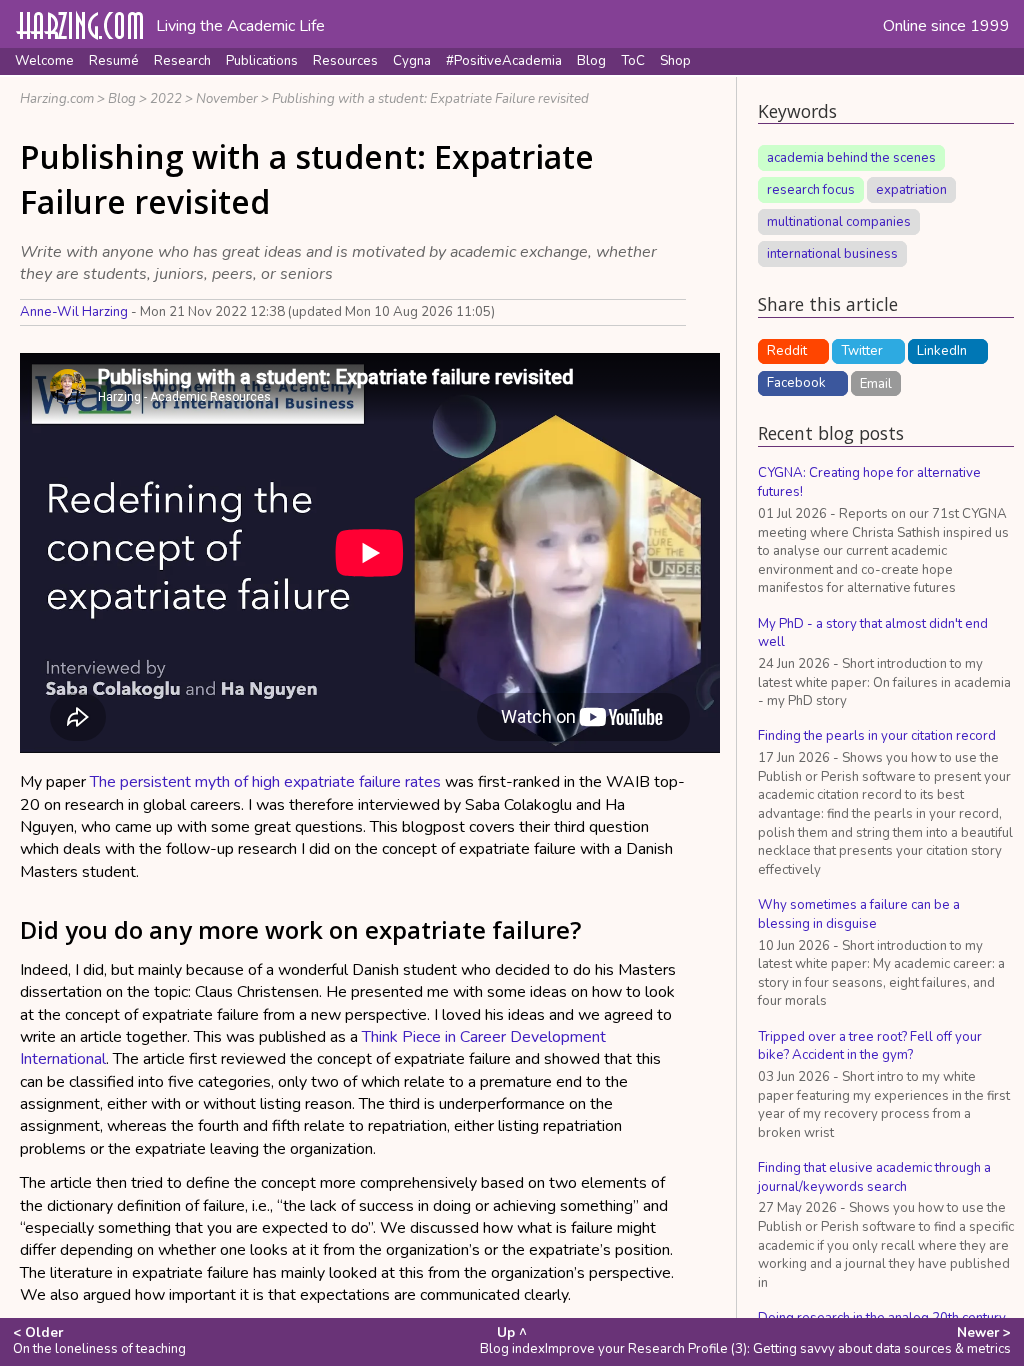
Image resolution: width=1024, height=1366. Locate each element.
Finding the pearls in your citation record (877, 736)
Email (876, 383)
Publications (262, 61)
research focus (811, 190)
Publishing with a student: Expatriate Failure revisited (430, 99)
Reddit (787, 351)
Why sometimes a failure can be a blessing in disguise (859, 914)
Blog (591, 61)
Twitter (862, 351)
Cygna (412, 61)
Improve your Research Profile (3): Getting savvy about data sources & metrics (778, 1341)
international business (832, 254)
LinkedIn (942, 351)
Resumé (114, 61)
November (227, 99)
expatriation (911, 190)
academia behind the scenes (851, 158)
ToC (633, 61)
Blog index (512, 1341)
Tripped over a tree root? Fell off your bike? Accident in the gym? (870, 1046)
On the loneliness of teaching (99, 1341)
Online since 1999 (946, 26)
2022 (166, 99)
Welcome (44, 61)
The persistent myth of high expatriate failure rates (265, 782)
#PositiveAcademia (504, 61)
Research (182, 61)
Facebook (796, 383)
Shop (675, 61)
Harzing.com (57, 99)
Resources (345, 61)
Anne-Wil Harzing (74, 312)
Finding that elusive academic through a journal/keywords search (874, 1177)
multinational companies (839, 222)
